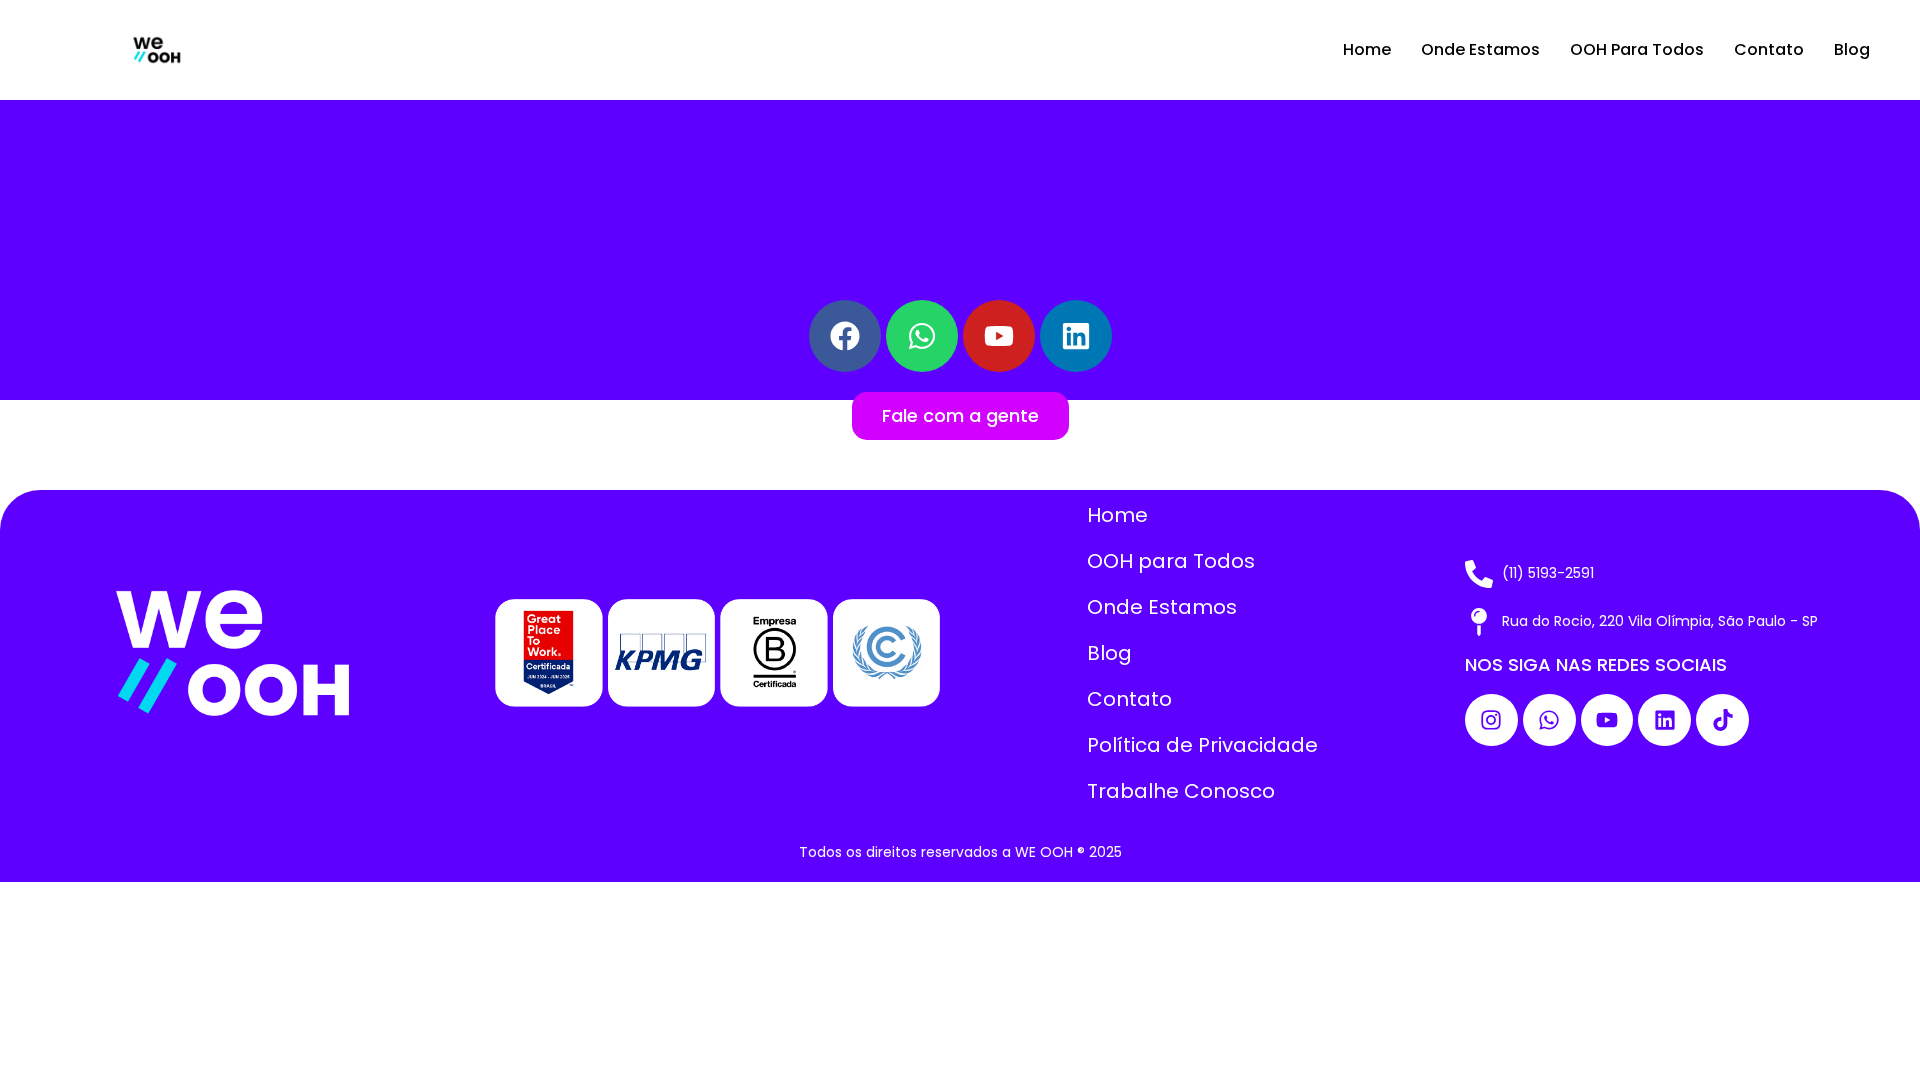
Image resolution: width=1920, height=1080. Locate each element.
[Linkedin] (1664, 720)
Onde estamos (1480, 49)
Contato (1769, 49)
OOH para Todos (1637, 49)
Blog (1852, 49)
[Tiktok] (1722, 720)
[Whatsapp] (1549, 720)
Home (1367, 49)
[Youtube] (999, 336)
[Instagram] (1491, 720)
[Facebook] (845, 336)
